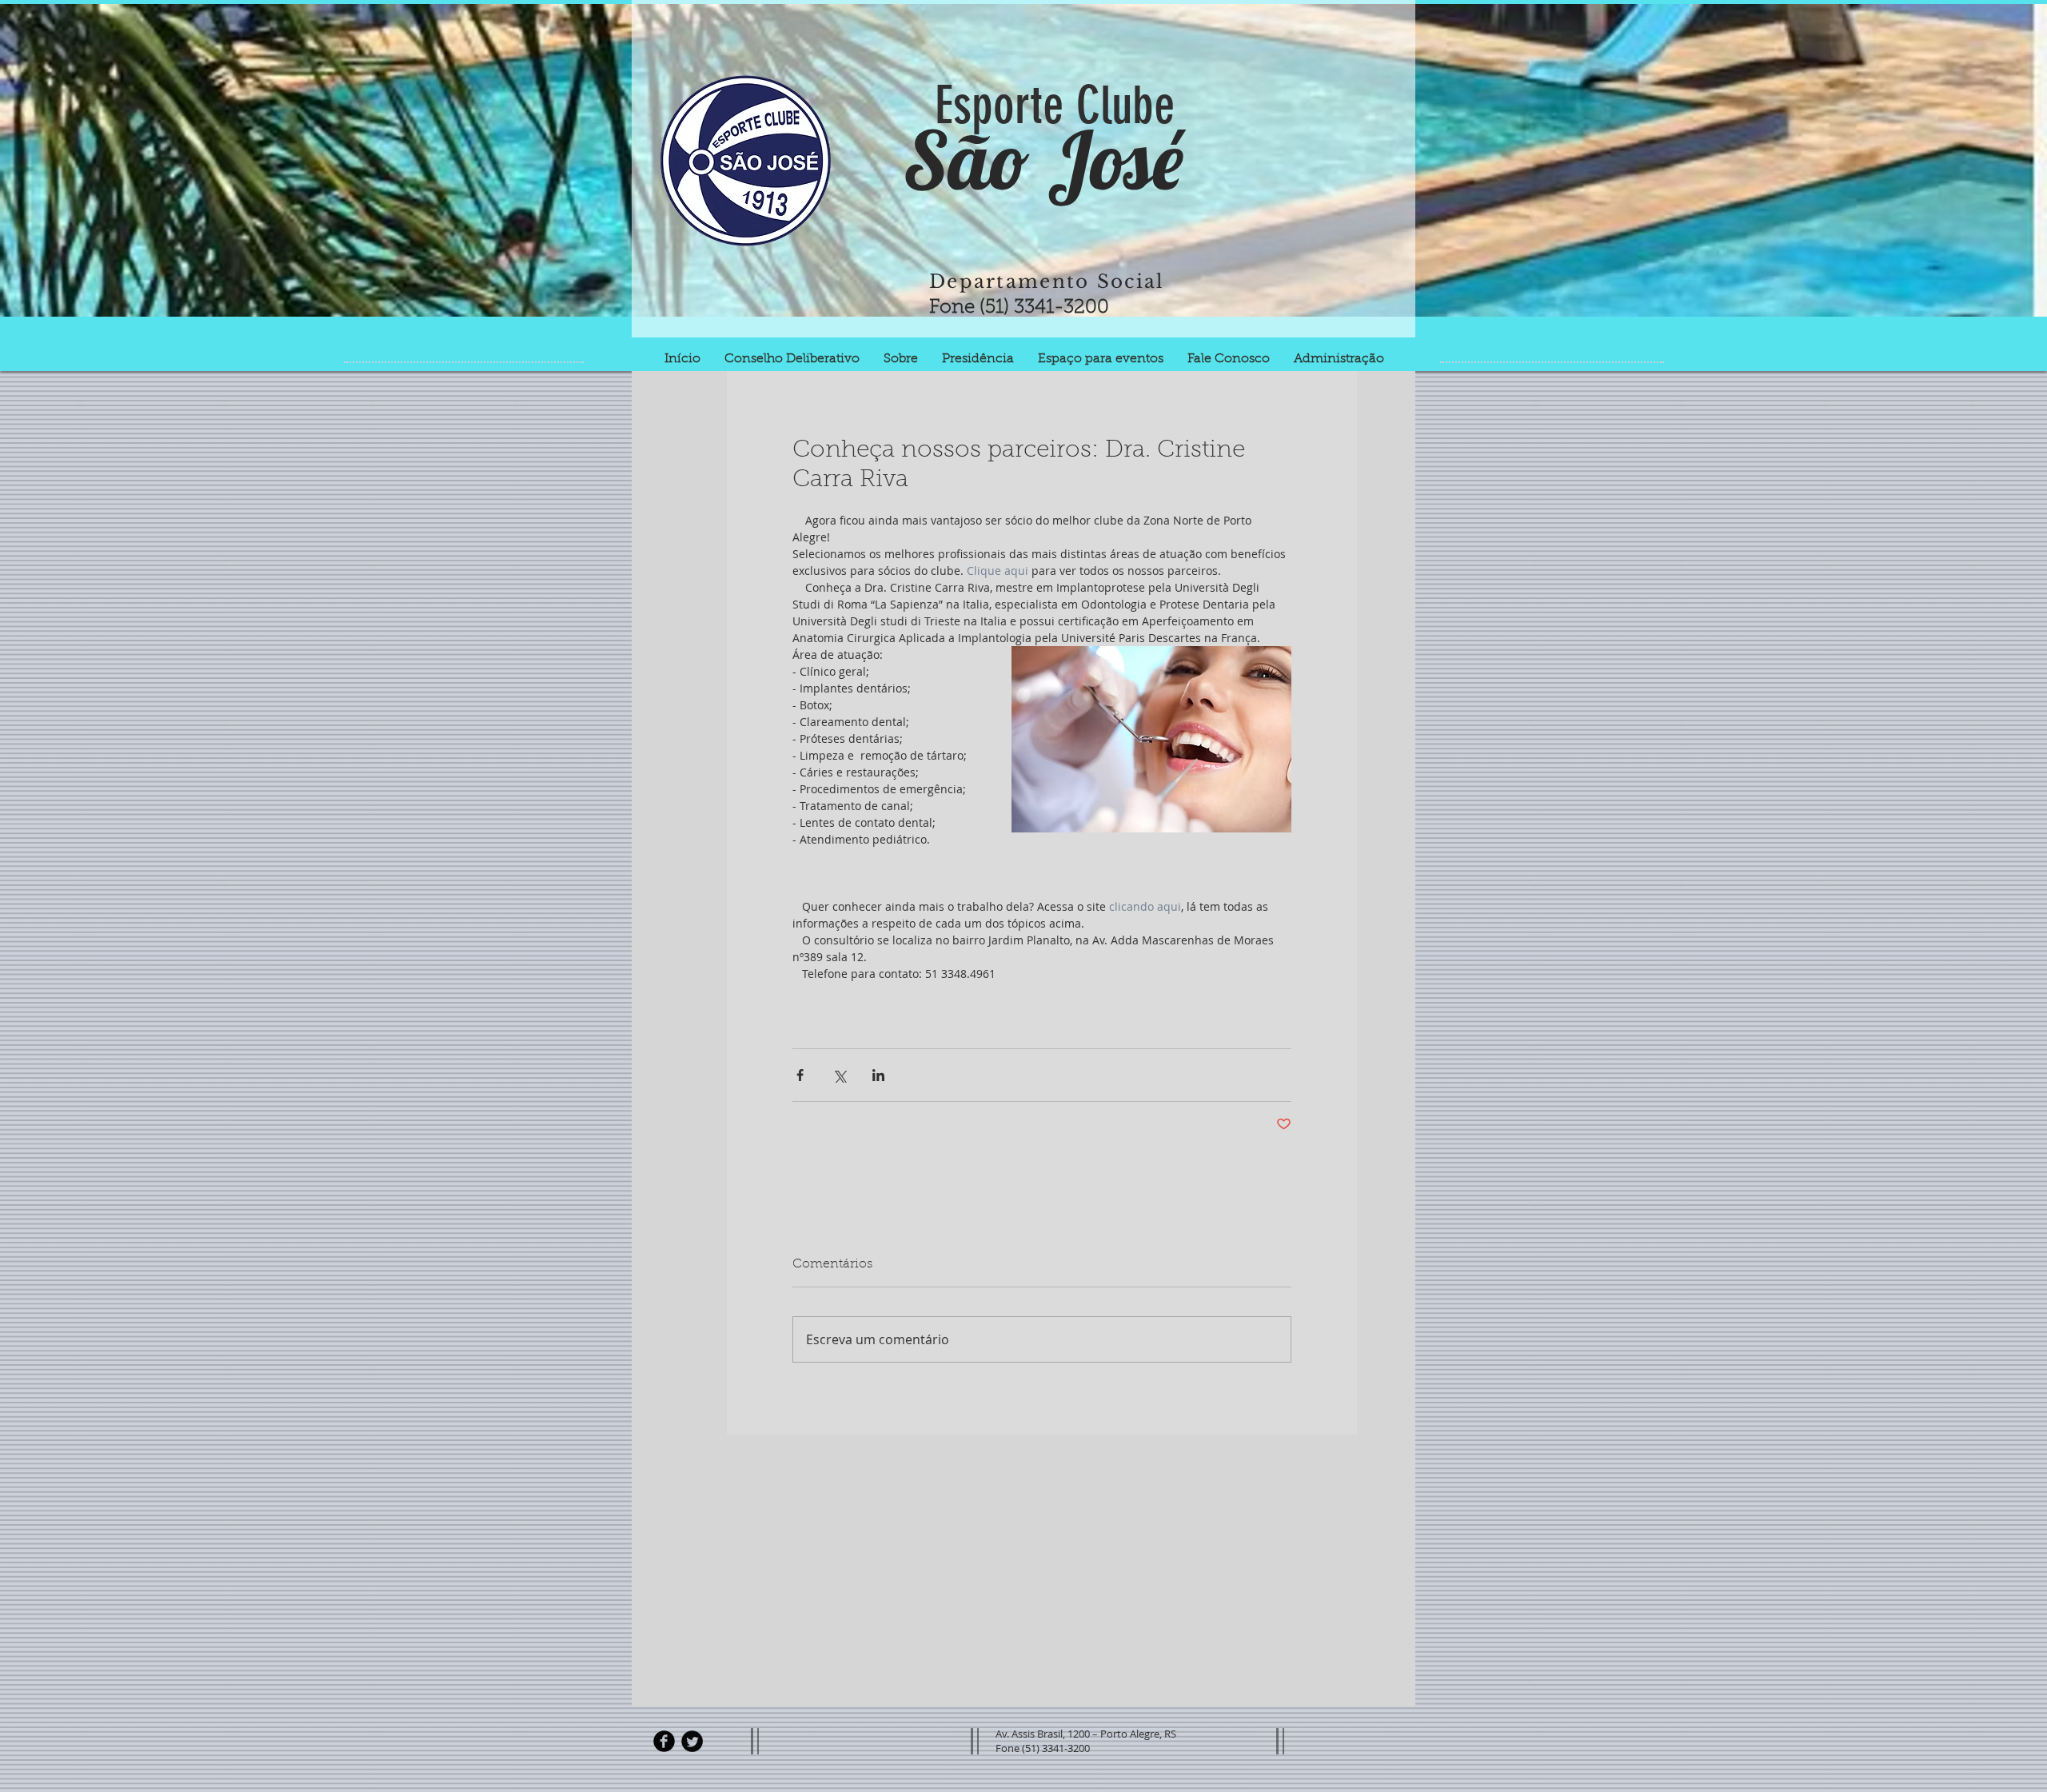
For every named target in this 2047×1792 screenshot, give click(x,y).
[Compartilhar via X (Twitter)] (839, 1075)
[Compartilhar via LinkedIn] (878, 1075)
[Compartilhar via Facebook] (800, 1075)
